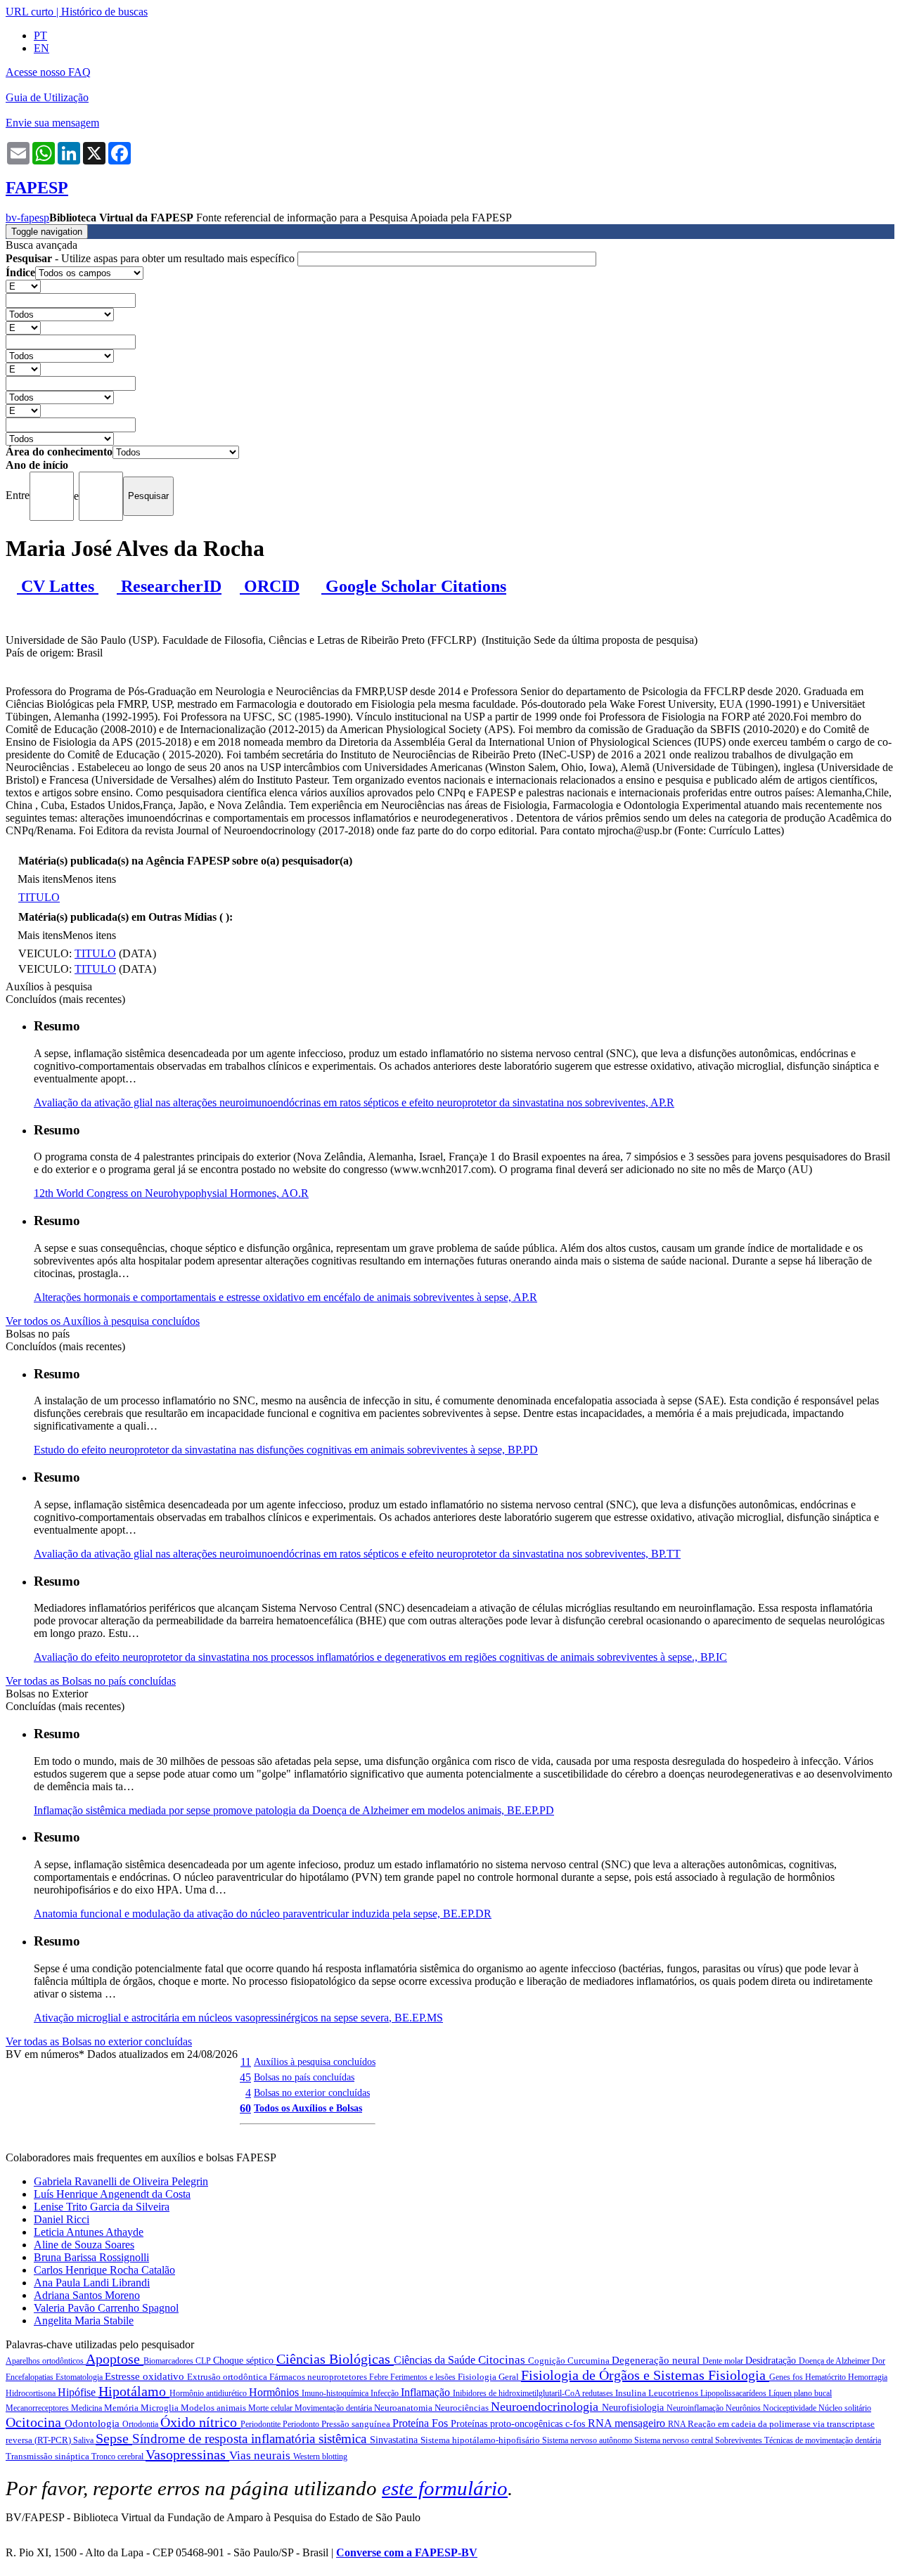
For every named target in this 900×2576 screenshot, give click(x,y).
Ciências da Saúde (436, 2360)
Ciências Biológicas (335, 2359)
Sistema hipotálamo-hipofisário (481, 2440)
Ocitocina (35, 2422)
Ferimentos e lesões (424, 2377)
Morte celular (271, 2408)
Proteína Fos (422, 2423)
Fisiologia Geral (489, 2377)
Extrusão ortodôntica (228, 2377)
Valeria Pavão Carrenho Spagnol (106, 2308)
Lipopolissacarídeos (734, 2393)
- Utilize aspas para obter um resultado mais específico (152, 258)
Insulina (632, 2393)
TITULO (39, 897)
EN (41, 48)
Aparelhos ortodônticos (46, 2361)
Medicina (88, 2408)
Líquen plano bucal (800, 2393)
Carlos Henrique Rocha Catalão (104, 2270)
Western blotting (320, 2457)
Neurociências (463, 2408)
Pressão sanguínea (357, 2424)
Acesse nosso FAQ (48, 72)
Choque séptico (245, 2361)
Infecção (386, 2393)
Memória (122, 2408)
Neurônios (744, 2408)
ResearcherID (169, 586)
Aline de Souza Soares (84, 2245)
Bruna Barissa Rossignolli (91, 2257)
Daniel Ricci (62, 2219)
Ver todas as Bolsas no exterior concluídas (99, 2041)
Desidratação (772, 2361)
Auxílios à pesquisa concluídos (315, 2062)
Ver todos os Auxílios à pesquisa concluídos (103, 1321)
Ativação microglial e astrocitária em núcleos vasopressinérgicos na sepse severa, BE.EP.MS (238, 2018)
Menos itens (89, 879)
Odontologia (94, 2423)
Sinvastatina (395, 2440)
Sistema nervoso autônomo (588, 2440)
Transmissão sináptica (49, 2456)
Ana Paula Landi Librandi (92, 2283)
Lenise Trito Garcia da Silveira (102, 2207)
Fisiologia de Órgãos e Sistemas (615, 2375)
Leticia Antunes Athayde (89, 2232)
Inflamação (427, 2392)
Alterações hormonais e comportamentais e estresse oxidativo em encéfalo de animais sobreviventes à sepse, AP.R (285, 1297)
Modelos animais (214, 2408)
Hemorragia (868, 2377)
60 (245, 2108)
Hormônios (275, 2392)
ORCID (270, 586)
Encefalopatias (31, 2377)
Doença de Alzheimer (835, 2361)
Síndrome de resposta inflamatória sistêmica (251, 2439)
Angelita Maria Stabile (84, 2321)
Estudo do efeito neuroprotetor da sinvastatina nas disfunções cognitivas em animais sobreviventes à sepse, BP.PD (286, 1450)
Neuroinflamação (696, 2408)
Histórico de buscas (104, 12)
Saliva (84, 2440)
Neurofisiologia (634, 2408)
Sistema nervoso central (675, 2440)
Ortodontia (141, 2424)
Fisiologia (739, 2375)
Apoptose (115, 2359)
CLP (204, 2361)
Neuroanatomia (404, 2408)
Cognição (548, 2361)
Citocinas (503, 2360)
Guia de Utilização (47, 97)
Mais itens (40, 879)
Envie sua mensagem (52, 123)
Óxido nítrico (200, 2422)
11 (246, 2062)
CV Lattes (58, 586)
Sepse (114, 2438)
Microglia (161, 2408)
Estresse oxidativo (146, 2376)
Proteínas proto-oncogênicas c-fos (519, 2424)
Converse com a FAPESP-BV (407, 2552)
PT (40, 35)
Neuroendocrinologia (546, 2407)
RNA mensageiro (628, 2423)
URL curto (30, 12)
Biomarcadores (169, 2361)
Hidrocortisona (32, 2393)
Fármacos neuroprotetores (319, 2377)
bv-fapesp (27, 218)
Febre (380, 2377)
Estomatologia (80, 2377)
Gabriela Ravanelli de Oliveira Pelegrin (121, 2181)
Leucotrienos (674, 2393)
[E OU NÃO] (23, 286)
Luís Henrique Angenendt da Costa (112, 2194)
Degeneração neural (657, 2360)
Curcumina (590, 2361)
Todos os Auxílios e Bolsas (308, 2108)
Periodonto (302, 2424)
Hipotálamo (134, 2391)
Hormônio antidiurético (209, 2393)
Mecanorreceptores (38, 2408)
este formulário (445, 2488)
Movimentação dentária (334, 2408)
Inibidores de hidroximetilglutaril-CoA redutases (534, 2393)
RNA (678, 2424)
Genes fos (787, 2377)
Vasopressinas (187, 2454)
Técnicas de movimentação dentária (823, 2440)
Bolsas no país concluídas (304, 2077)
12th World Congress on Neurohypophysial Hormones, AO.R (171, 1193)
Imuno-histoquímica (336, 2393)
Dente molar (724, 2361)
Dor (879, 2361)
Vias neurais (261, 2455)
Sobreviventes (740, 2440)
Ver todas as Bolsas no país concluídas (91, 1681)
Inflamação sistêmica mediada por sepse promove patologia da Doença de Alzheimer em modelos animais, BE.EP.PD (294, 1810)
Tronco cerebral (118, 2457)
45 (245, 2077)
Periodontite (262, 2424)
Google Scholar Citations (414, 586)
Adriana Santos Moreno (87, 2295)
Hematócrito (827, 2377)
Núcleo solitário (845, 2408)
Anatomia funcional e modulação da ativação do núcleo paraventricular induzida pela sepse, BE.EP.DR (263, 1914)
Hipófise (78, 2392)
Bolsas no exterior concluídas (312, 2092)
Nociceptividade (791, 2408)
